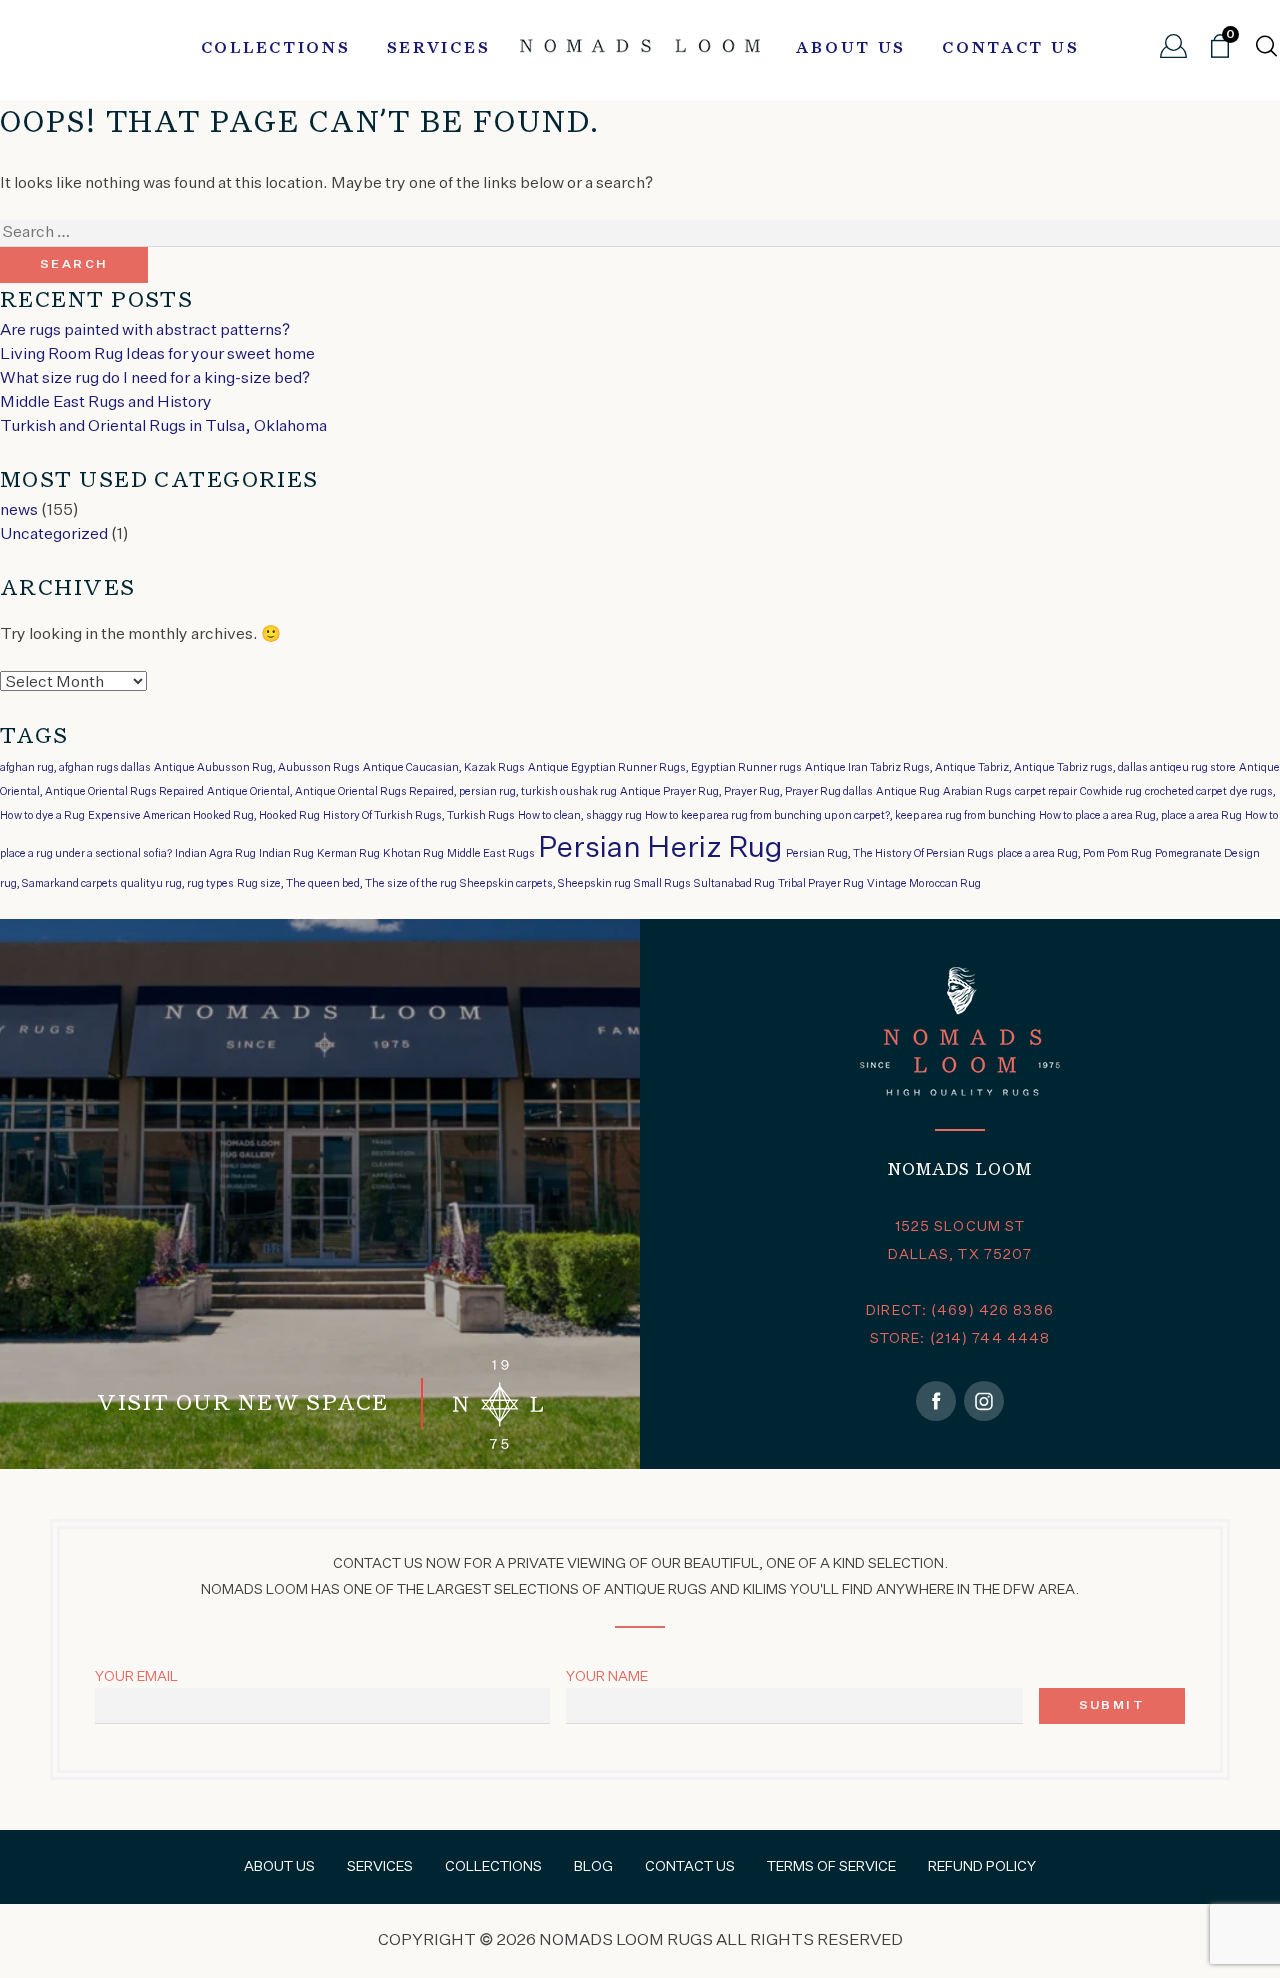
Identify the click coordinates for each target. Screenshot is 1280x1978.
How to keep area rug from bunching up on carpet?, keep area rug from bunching (840, 816)
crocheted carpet (1186, 792)
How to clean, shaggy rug (580, 816)
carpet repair (1046, 792)
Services (439, 49)
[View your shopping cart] (1220, 54)
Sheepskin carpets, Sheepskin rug (545, 884)
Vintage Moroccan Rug (924, 884)
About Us (851, 49)
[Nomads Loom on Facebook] (936, 1401)
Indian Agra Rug (215, 854)
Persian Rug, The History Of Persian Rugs (890, 854)
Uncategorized (54, 535)
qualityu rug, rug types (177, 884)
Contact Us (1010, 49)
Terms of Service (831, 1867)
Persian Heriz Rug (660, 848)
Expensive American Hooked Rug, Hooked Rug (204, 816)
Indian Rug (286, 854)
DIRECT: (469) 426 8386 (960, 1311)
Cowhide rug (1111, 792)
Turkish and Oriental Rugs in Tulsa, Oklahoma (163, 427)
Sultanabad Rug (734, 884)
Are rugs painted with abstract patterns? (145, 331)
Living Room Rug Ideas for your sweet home (157, 355)
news (19, 511)
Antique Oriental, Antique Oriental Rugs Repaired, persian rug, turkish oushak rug (412, 792)
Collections (276, 49)
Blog (593, 1867)
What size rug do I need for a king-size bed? (155, 379)
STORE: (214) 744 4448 (960, 1339)
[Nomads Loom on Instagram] (984, 1401)
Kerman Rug (348, 854)
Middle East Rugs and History (106, 403)
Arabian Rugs (977, 792)
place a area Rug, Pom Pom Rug (1074, 854)
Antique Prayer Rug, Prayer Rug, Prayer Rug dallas (746, 792)
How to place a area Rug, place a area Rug (1140, 816)
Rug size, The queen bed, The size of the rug (347, 884)
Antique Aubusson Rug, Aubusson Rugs (257, 768)
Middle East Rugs (491, 854)
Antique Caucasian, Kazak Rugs (444, 768)
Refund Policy (982, 1867)
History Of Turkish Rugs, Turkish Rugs (419, 816)
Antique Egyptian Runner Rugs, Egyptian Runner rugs (665, 768)
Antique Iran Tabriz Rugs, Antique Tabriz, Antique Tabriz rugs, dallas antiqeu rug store (1020, 768)
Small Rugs (662, 884)
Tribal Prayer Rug (821, 884)
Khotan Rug (413, 854)
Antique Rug (908, 792)
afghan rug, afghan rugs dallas (75, 768)
